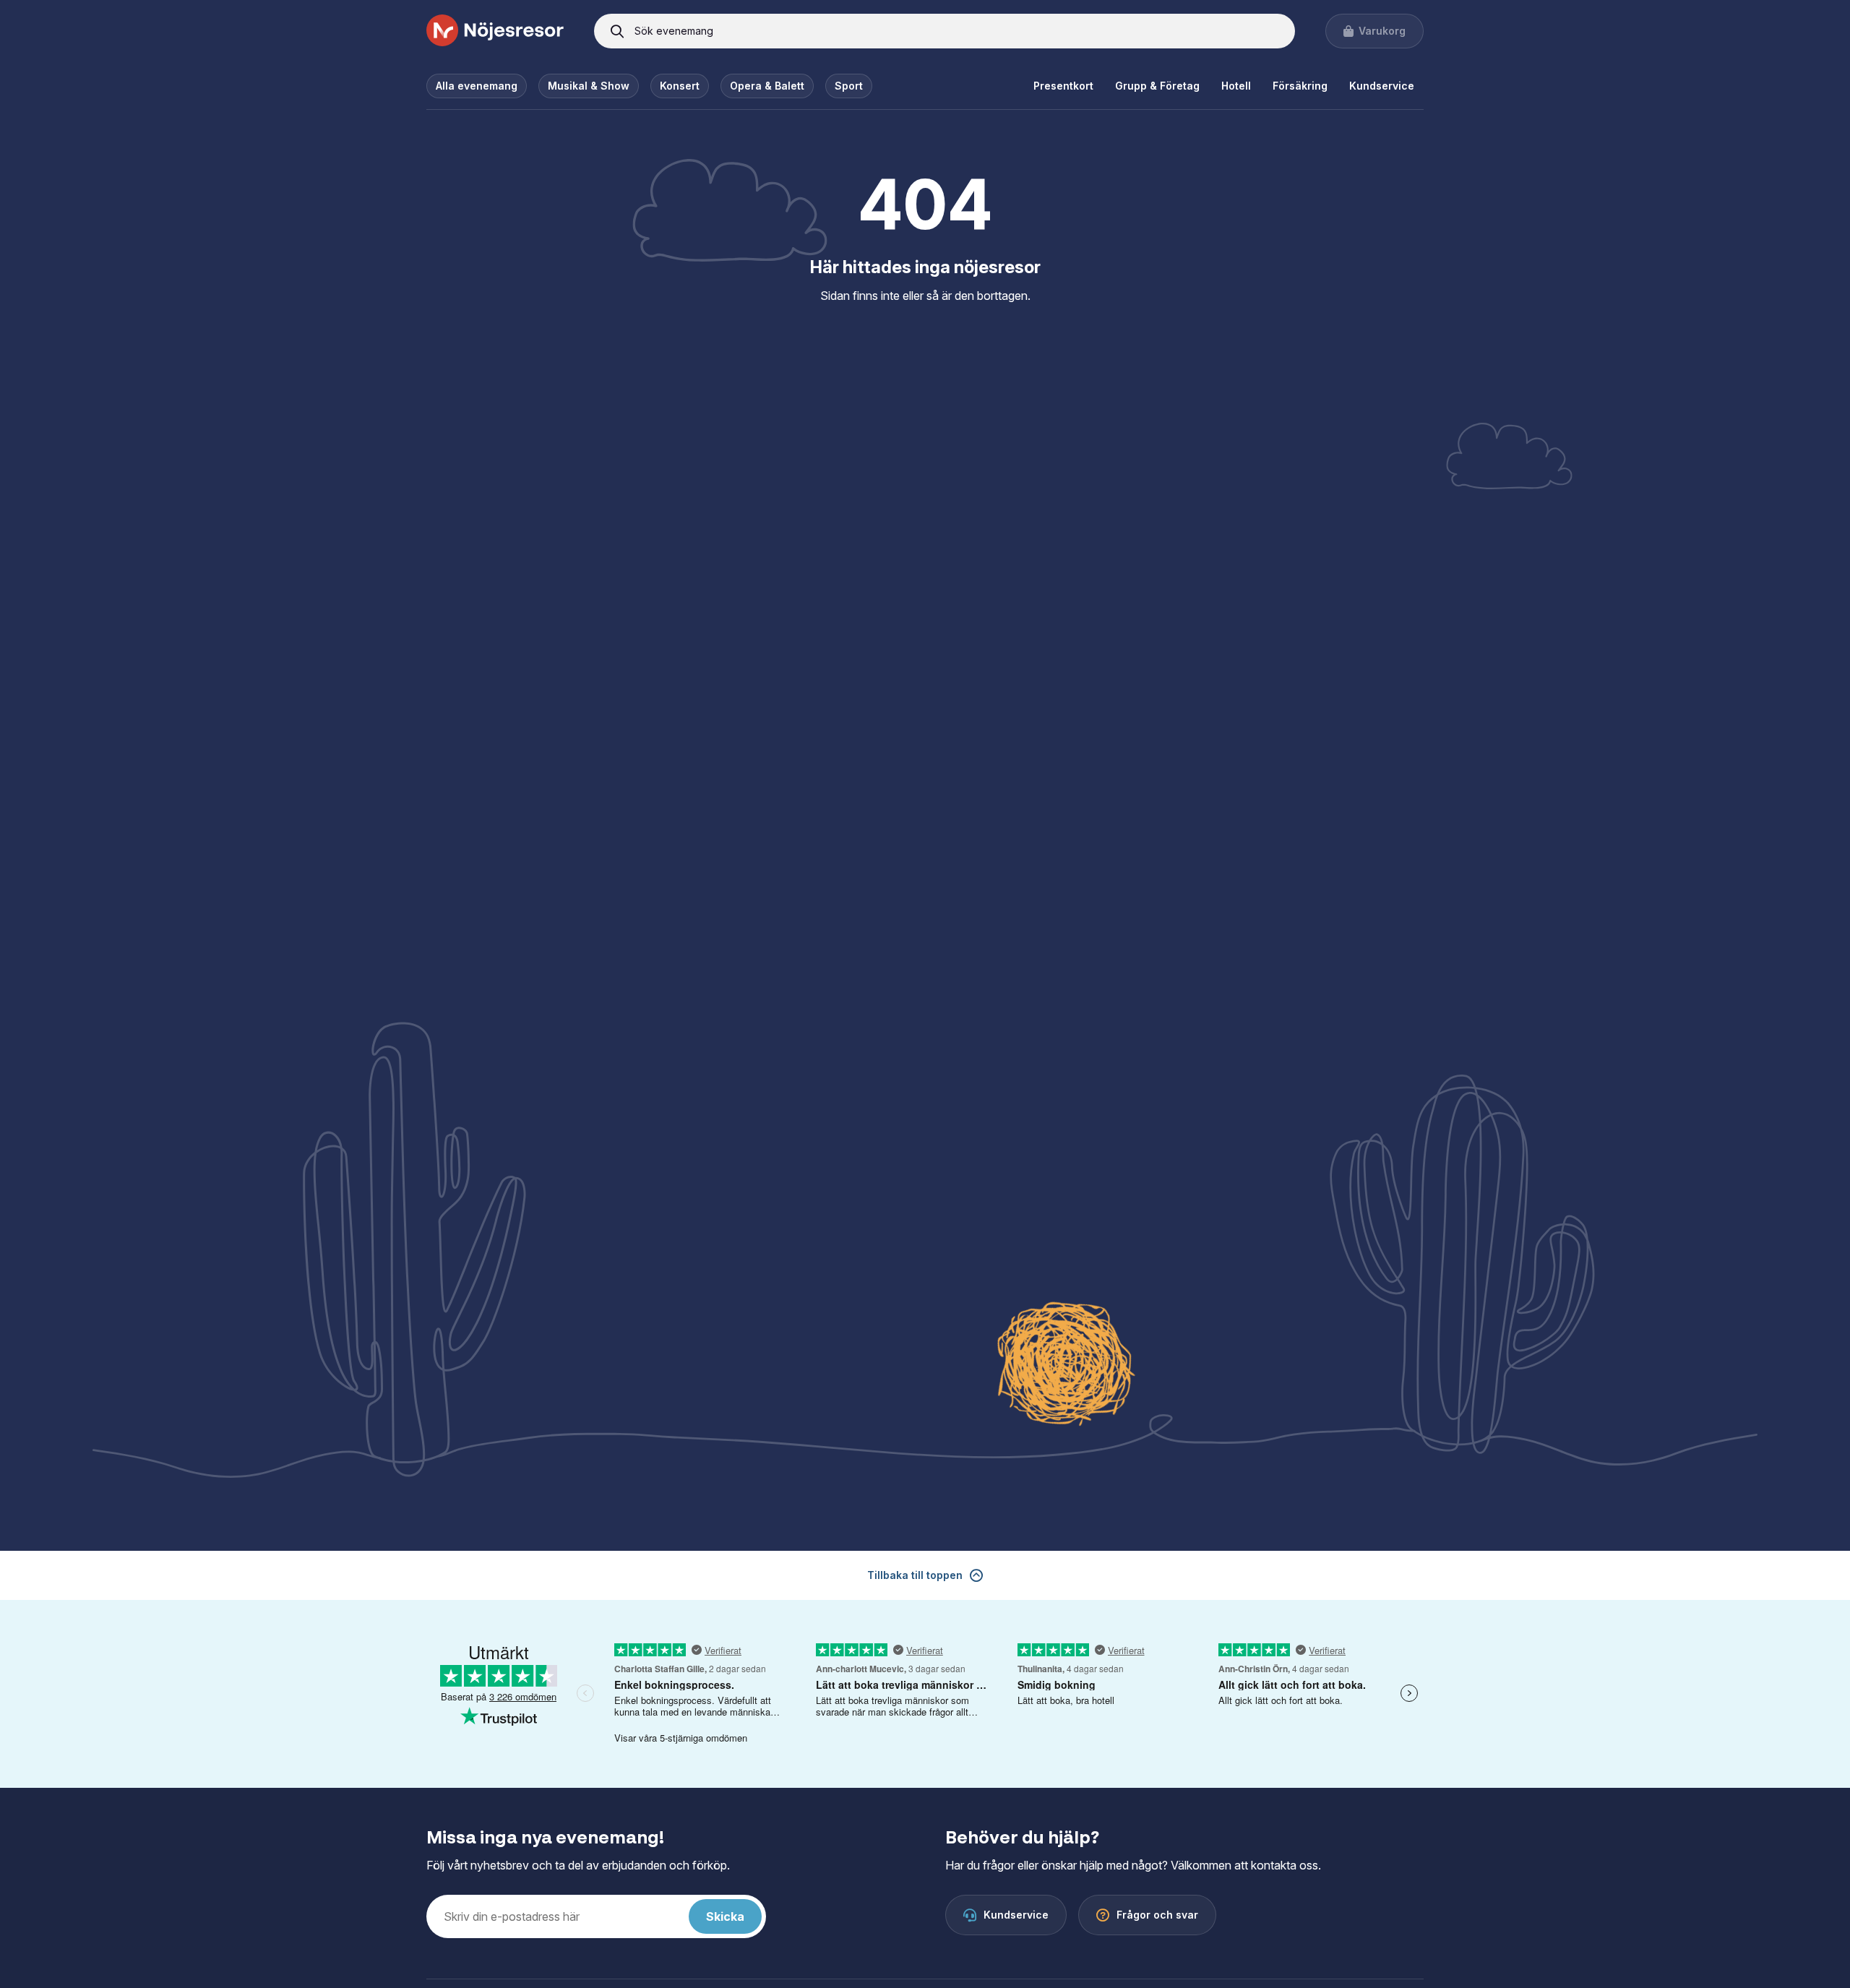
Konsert (680, 86)
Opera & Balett (767, 86)
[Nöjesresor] (495, 31)
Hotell (1236, 86)
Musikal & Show (589, 86)
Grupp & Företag (1157, 86)
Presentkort (1063, 86)
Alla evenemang (477, 86)
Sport (849, 86)
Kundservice (1382, 86)
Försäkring (1300, 86)
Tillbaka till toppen (915, 1575)
